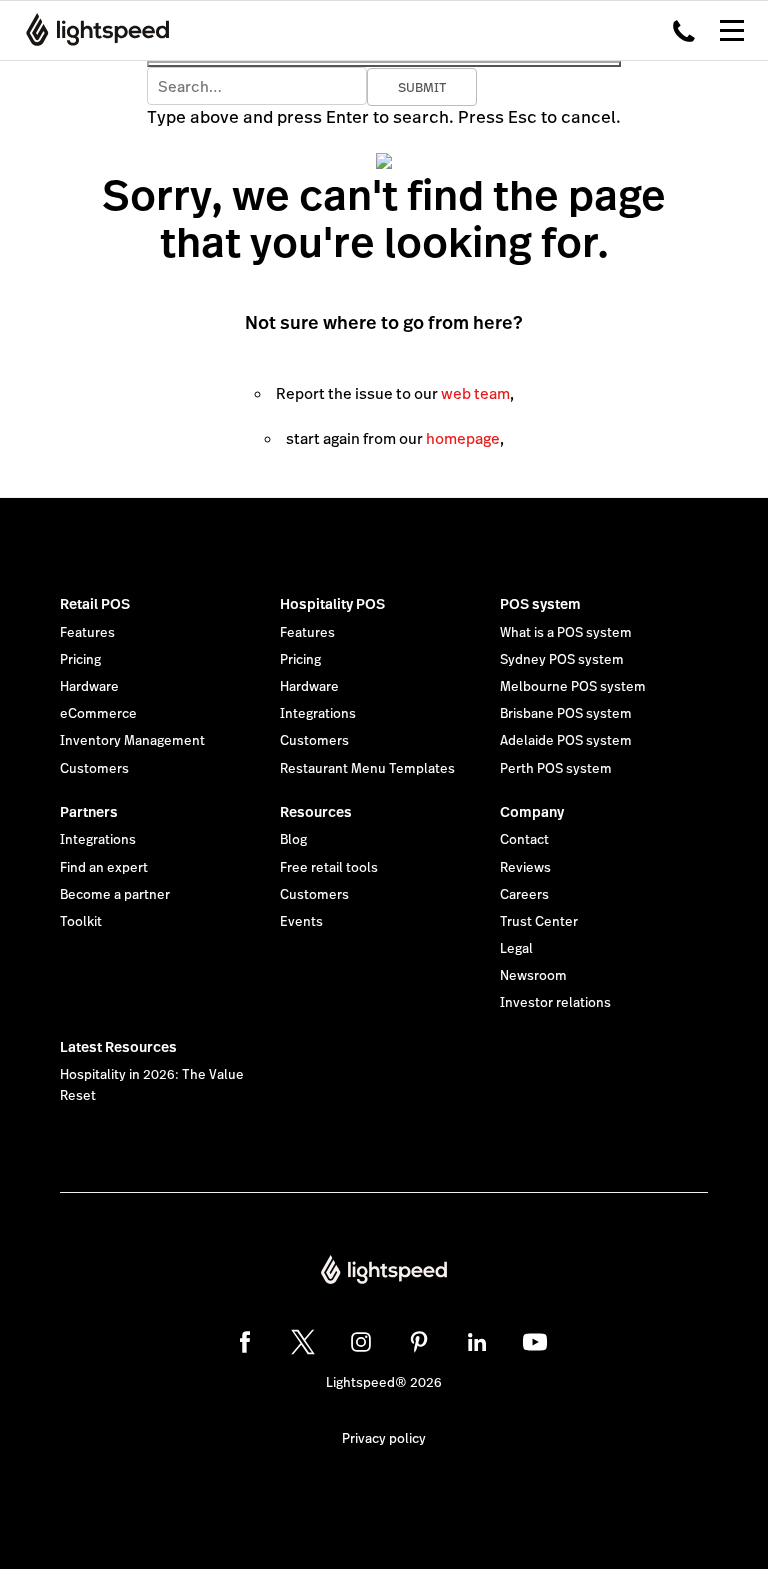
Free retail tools (329, 868)
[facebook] (245, 1342)
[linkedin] (477, 1342)
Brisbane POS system (566, 714)
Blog (293, 840)
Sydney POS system (562, 660)
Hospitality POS (332, 604)
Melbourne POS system (573, 687)
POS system (540, 604)
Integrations (318, 714)
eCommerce (98, 714)
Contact (524, 840)
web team (475, 393)
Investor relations (555, 1003)
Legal (516, 949)
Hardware (89, 687)
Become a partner (115, 895)
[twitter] (303, 1342)
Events (301, 922)
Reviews (525, 868)
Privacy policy (384, 1439)
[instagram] (361, 1342)
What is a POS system (566, 633)
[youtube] (535, 1342)
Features (87, 633)
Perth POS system (556, 769)
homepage (463, 438)
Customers (94, 769)
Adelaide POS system (566, 741)
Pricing (80, 660)
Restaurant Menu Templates (367, 769)
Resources (316, 812)
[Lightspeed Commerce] (91, 30)
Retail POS (95, 604)
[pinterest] (419, 1342)
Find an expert (104, 868)
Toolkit (81, 922)
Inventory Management (132, 741)
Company (532, 812)
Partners (89, 812)
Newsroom (533, 976)
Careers (524, 895)
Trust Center (539, 922)
